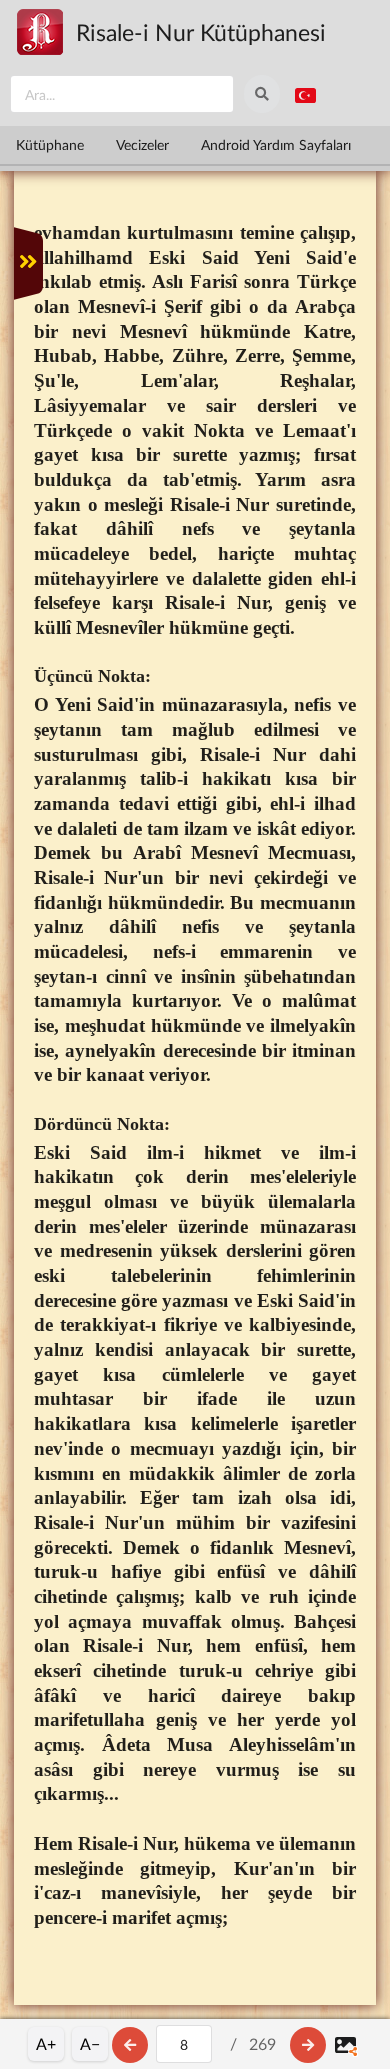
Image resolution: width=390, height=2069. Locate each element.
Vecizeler (142, 144)
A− (90, 2043)
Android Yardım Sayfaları (276, 144)
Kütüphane (50, 144)
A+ (46, 2043)
